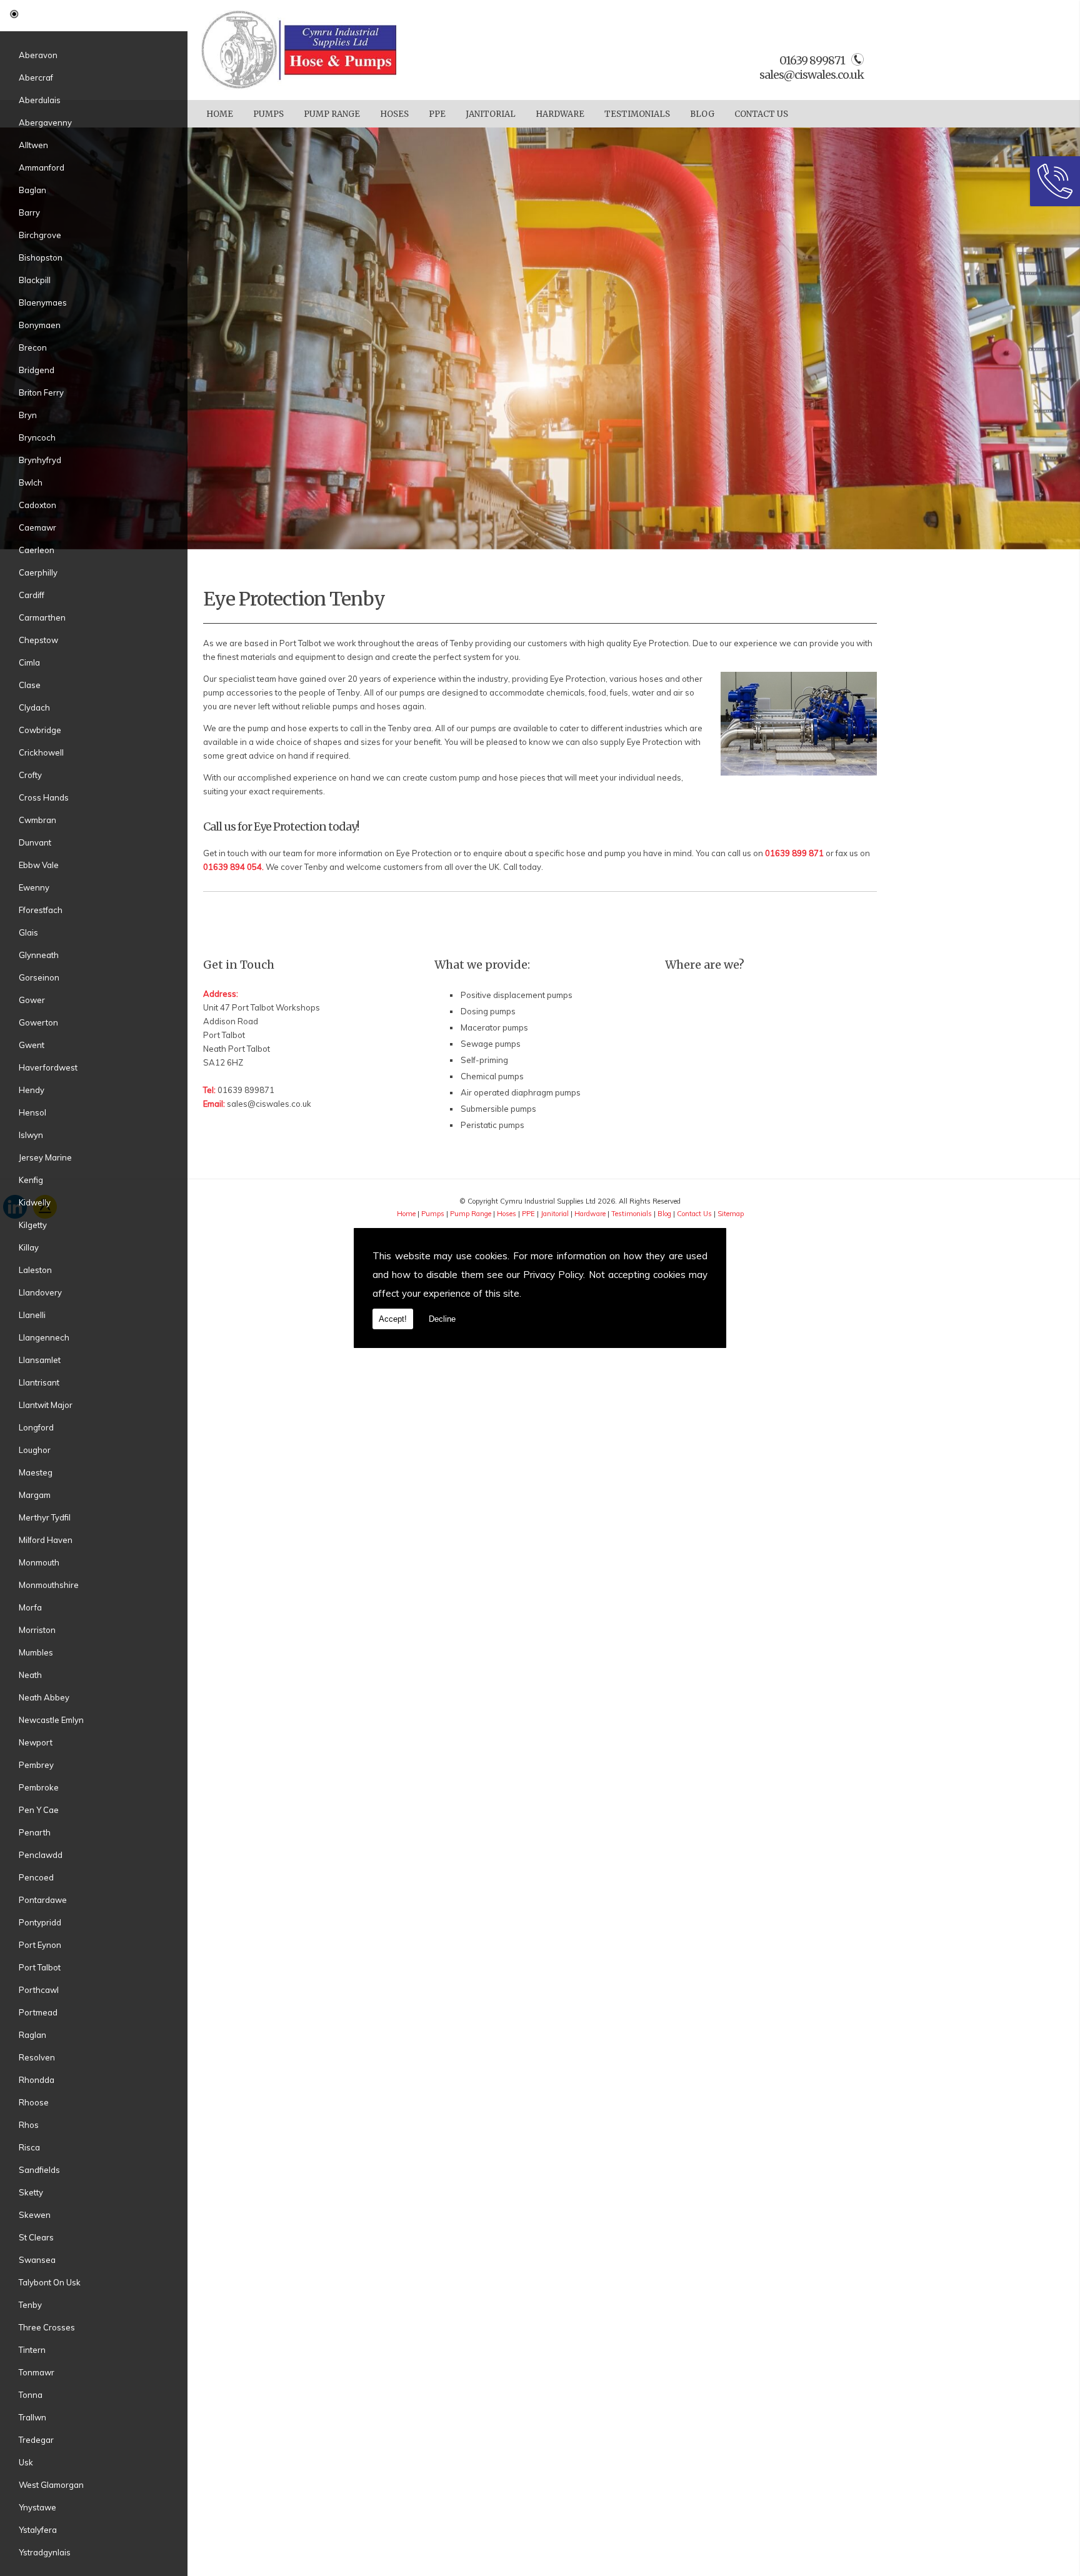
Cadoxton (37, 505)
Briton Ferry (41, 392)
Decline (442, 1319)
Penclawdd (41, 1855)
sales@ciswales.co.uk (812, 75)
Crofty (30, 775)
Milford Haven (46, 1540)
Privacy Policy (553, 1275)
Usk (26, 2462)
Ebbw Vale (39, 865)
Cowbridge (40, 730)
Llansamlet (40, 1360)
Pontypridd (40, 1922)
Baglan (32, 190)
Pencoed (36, 1877)
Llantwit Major (46, 1405)
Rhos (29, 2125)
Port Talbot (40, 1967)
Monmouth (39, 1562)
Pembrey (36, 1765)
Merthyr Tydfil (45, 1517)
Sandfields (39, 2170)
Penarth (35, 1832)
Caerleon (37, 550)
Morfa (30, 1607)
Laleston (35, 1270)
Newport (36, 1742)
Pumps (268, 114)
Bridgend (37, 370)
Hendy (32, 1090)
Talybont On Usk (50, 2282)
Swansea (37, 2260)
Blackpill (35, 280)
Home (220, 114)
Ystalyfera (38, 2530)
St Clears (36, 2237)
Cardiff (32, 595)
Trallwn (32, 2417)
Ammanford (42, 167)
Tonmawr (37, 2372)
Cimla (29, 662)
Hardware (560, 114)
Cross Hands (44, 797)
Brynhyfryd (40, 460)
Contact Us (761, 114)
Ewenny (34, 887)
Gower (32, 1000)
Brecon (33, 347)
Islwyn (31, 1135)
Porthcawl (39, 1990)
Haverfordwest (48, 1067)
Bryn (28, 415)
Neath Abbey (44, 1697)
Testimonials (637, 114)
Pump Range (332, 114)
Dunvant (35, 842)
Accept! (393, 1319)
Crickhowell (41, 752)
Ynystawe (37, 2507)
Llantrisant (39, 1382)
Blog (702, 114)
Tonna (31, 2395)
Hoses (394, 114)
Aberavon (38, 55)
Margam (35, 1495)
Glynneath (39, 955)
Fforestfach (41, 910)
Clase (30, 685)
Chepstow (38, 640)
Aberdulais (40, 100)
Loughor (35, 1450)
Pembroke (39, 1787)
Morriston (37, 1630)
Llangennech (44, 1337)
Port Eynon (40, 1945)
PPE (437, 114)
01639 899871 (246, 1090)
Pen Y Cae (39, 1810)
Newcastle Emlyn (51, 1720)
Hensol (32, 1112)
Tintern (32, 2350)
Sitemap (731, 1214)
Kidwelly (35, 1202)
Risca (29, 2147)
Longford (36, 1427)
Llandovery (40, 1292)
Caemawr (37, 527)
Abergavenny (45, 122)
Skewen (35, 2215)
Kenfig (31, 1180)
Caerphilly (38, 572)
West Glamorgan (51, 2485)
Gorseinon (39, 977)
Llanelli (32, 1315)
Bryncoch (37, 437)
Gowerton (38, 1022)
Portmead (38, 2012)
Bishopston (41, 257)
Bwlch (31, 482)
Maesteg (36, 1472)
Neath (30, 1675)
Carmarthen (42, 617)
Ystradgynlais (45, 2552)
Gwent (32, 1045)
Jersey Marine (45, 1157)
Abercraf (36, 77)
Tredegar (36, 2440)
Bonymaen (40, 325)
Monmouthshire (49, 1585)
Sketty (31, 2192)
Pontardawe (43, 1900)
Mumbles (36, 1652)
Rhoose (34, 2102)
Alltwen (33, 145)
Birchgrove (40, 235)
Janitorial (491, 114)
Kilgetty (33, 1225)
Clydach (34, 707)
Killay (29, 1247)
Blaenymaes (43, 302)
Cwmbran (37, 820)
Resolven (37, 2057)
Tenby (30, 2305)
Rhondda (37, 2080)
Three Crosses (47, 2327)
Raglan (32, 2035)
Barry (29, 212)
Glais (28, 932)
